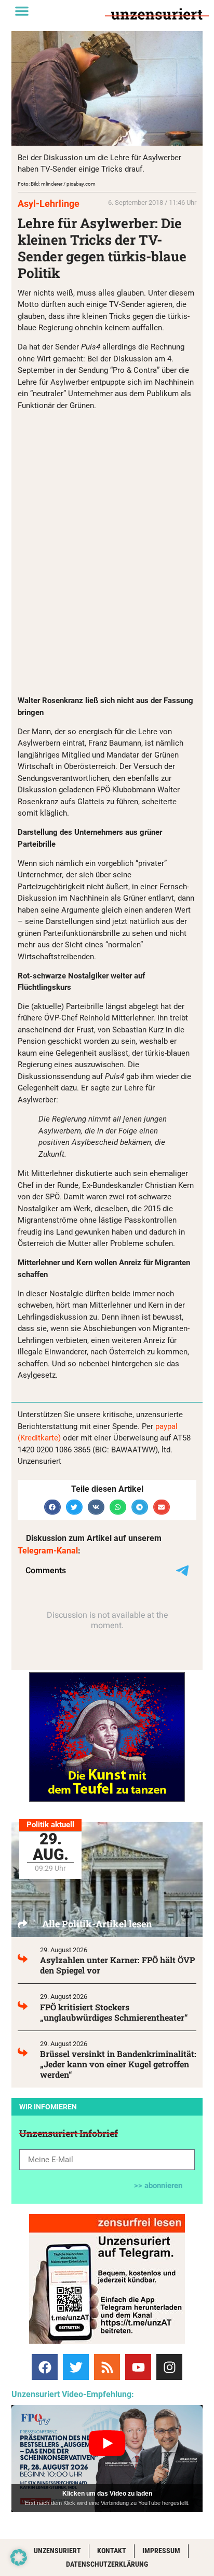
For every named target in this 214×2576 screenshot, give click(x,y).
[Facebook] (45, 2367)
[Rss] (107, 2367)
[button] (22, 11)
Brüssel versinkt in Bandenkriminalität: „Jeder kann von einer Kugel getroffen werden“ (118, 2064)
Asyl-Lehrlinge (49, 204)
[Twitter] (76, 2367)
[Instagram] (169, 2367)
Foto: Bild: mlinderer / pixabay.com (57, 184)
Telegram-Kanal (48, 1551)
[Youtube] (138, 2367)
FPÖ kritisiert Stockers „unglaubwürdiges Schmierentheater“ (114, 2012)
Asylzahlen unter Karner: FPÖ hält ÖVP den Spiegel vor (117, 1965)
